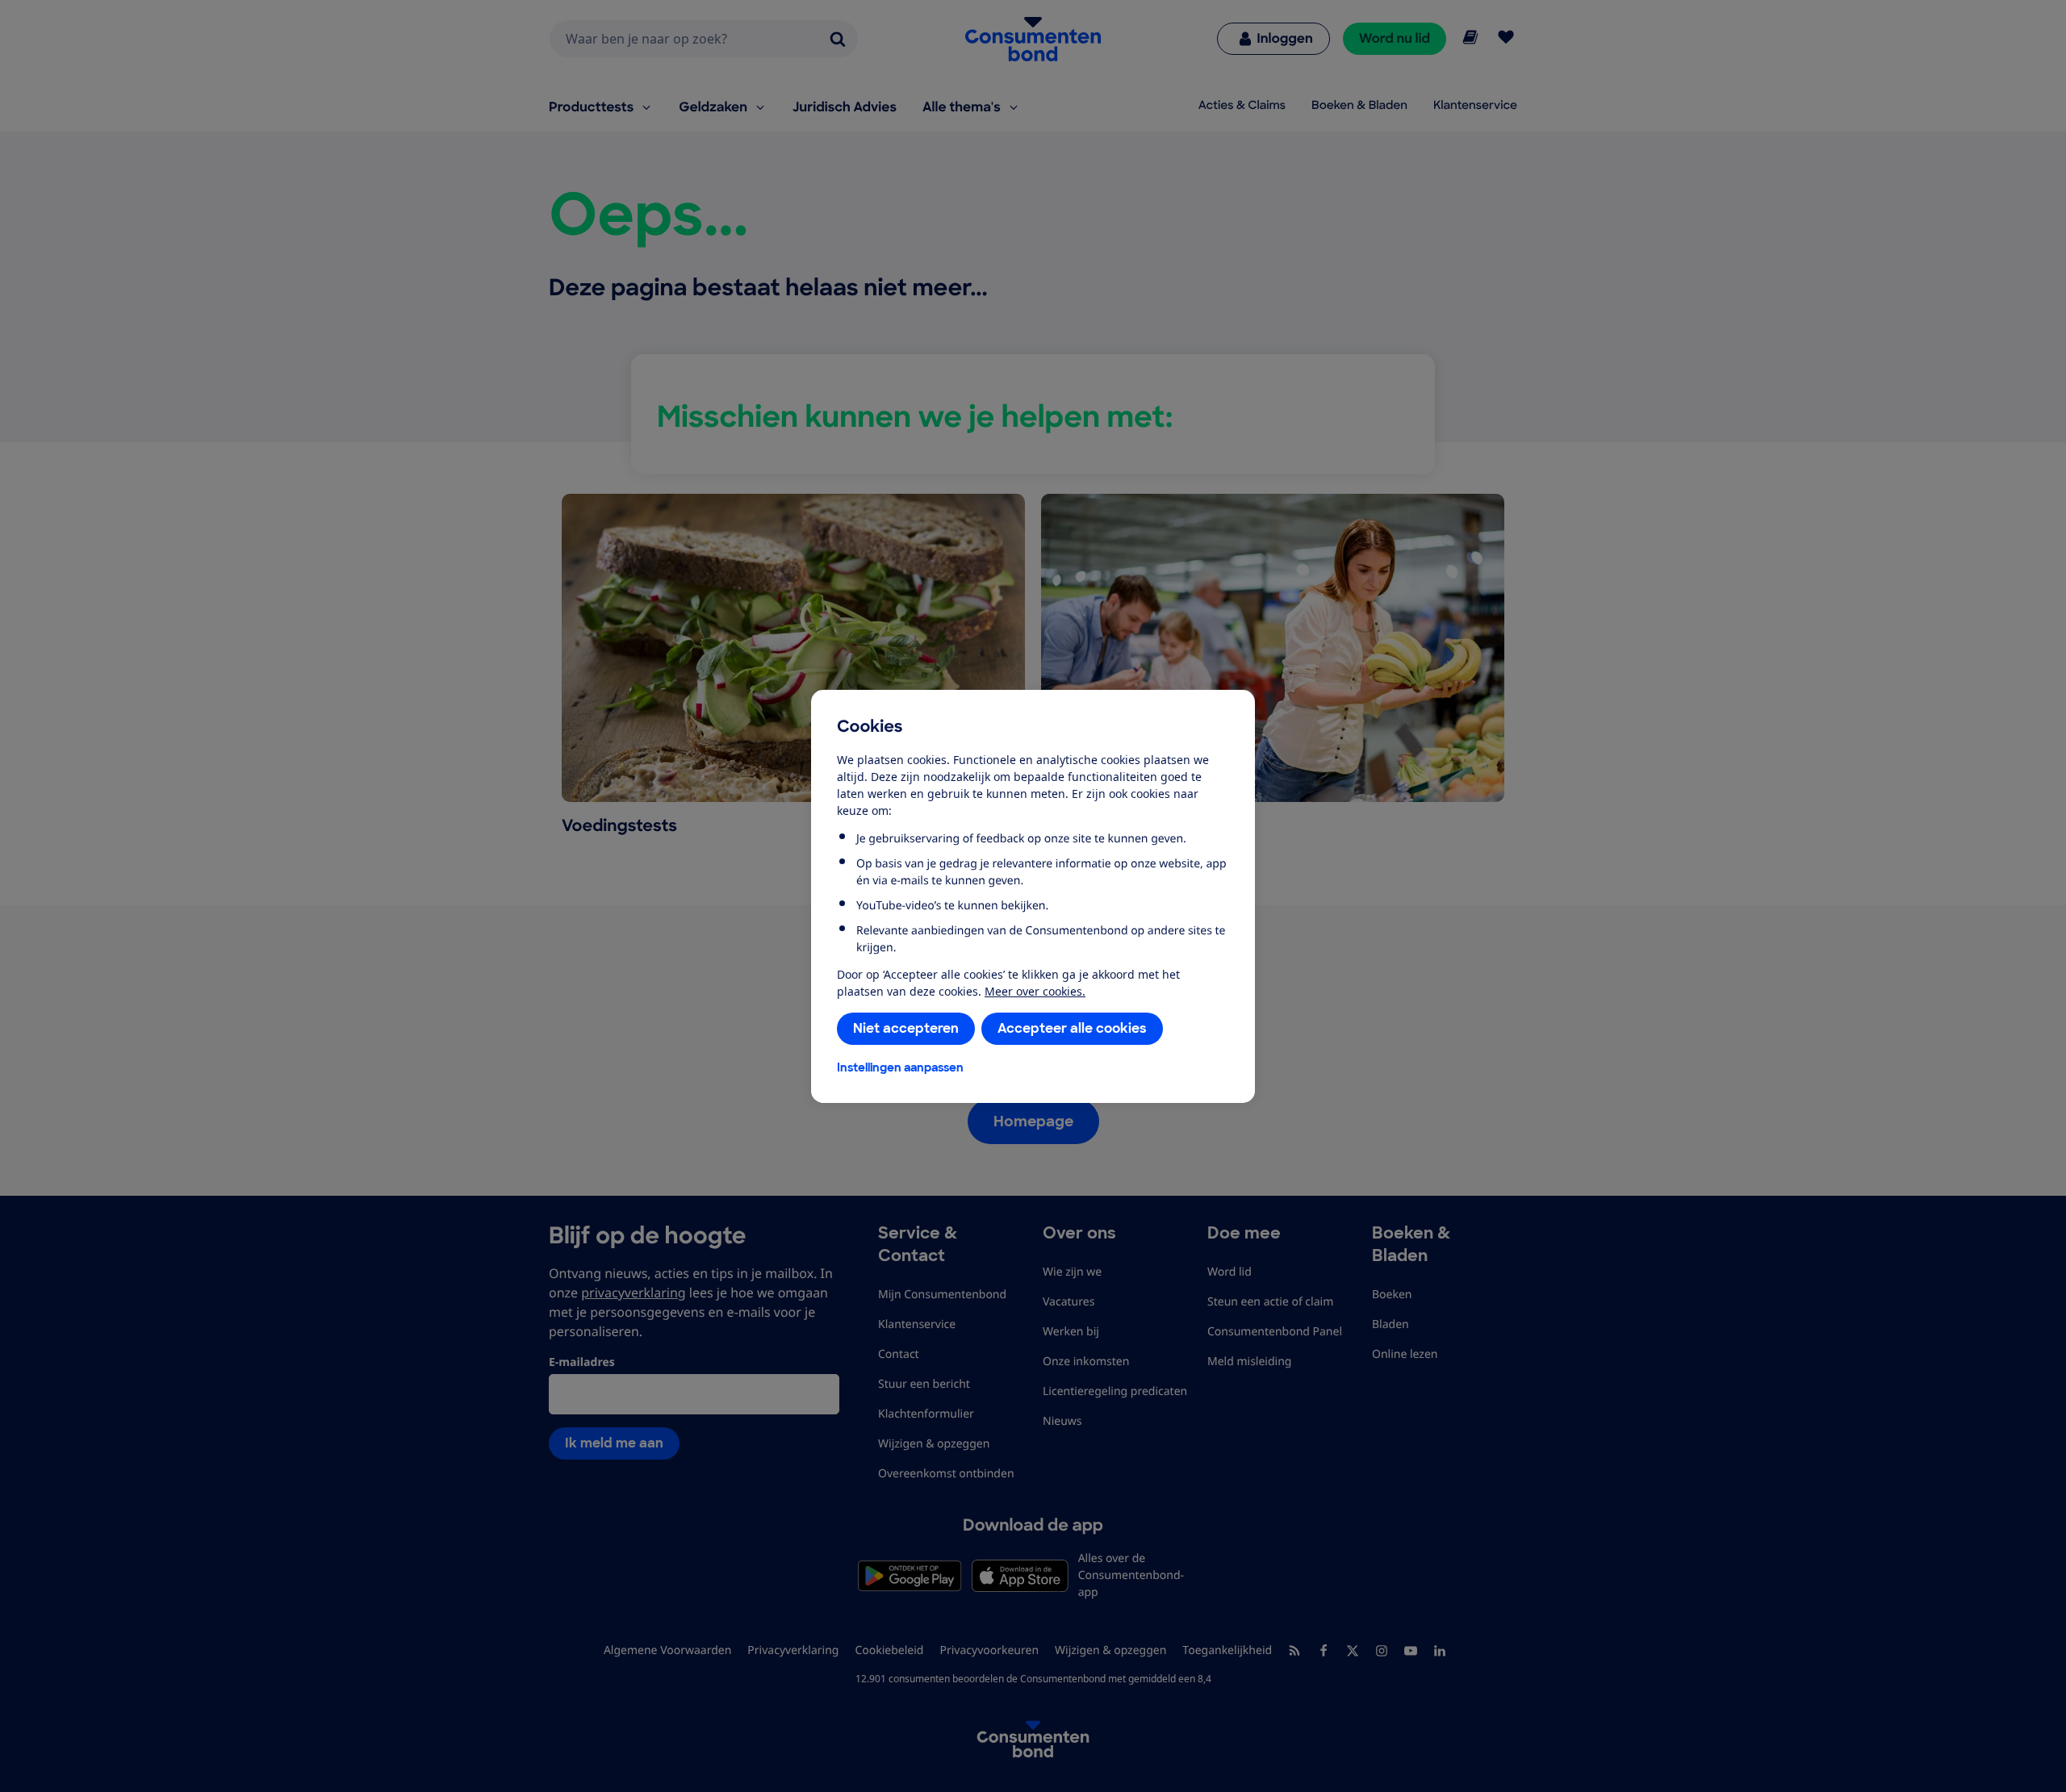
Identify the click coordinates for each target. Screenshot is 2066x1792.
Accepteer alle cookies (1072, 1028)
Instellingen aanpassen (900, 1067)
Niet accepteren (906, 1028)
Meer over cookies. (1035, 991)
